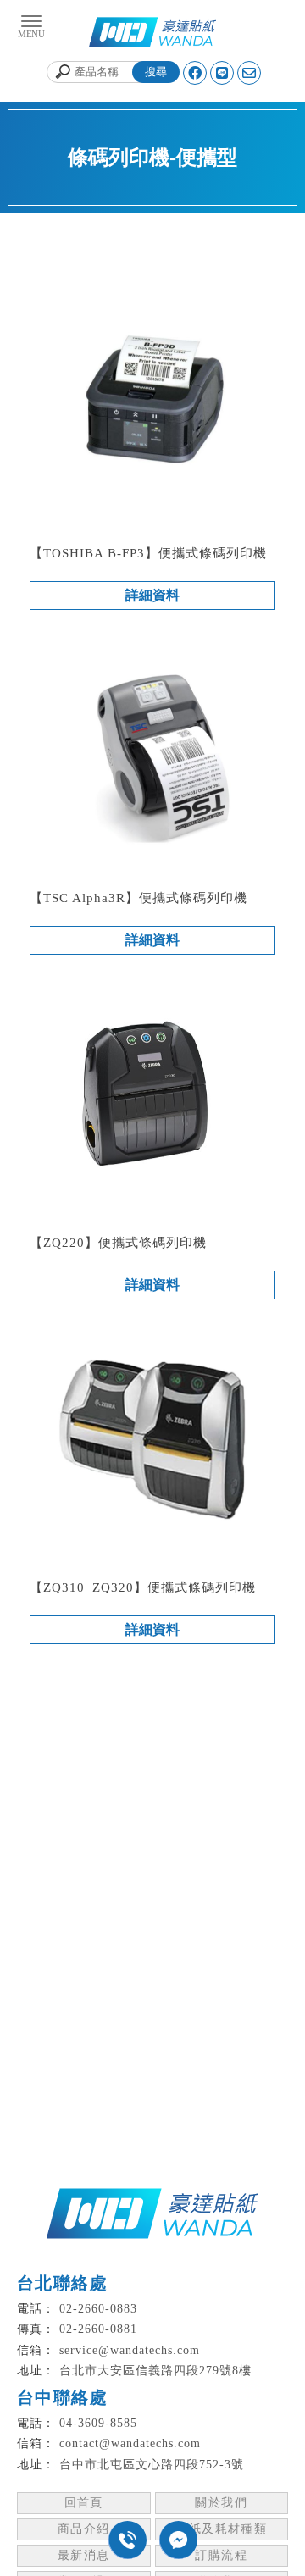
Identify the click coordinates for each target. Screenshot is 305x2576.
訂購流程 (221, 2555)
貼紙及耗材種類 (221, 2529)
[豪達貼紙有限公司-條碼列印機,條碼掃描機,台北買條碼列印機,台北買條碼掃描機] (152, 34)
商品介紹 (84, 2529)
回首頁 (84, 2503)
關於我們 (221, 2503)
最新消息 (84, 2555)
